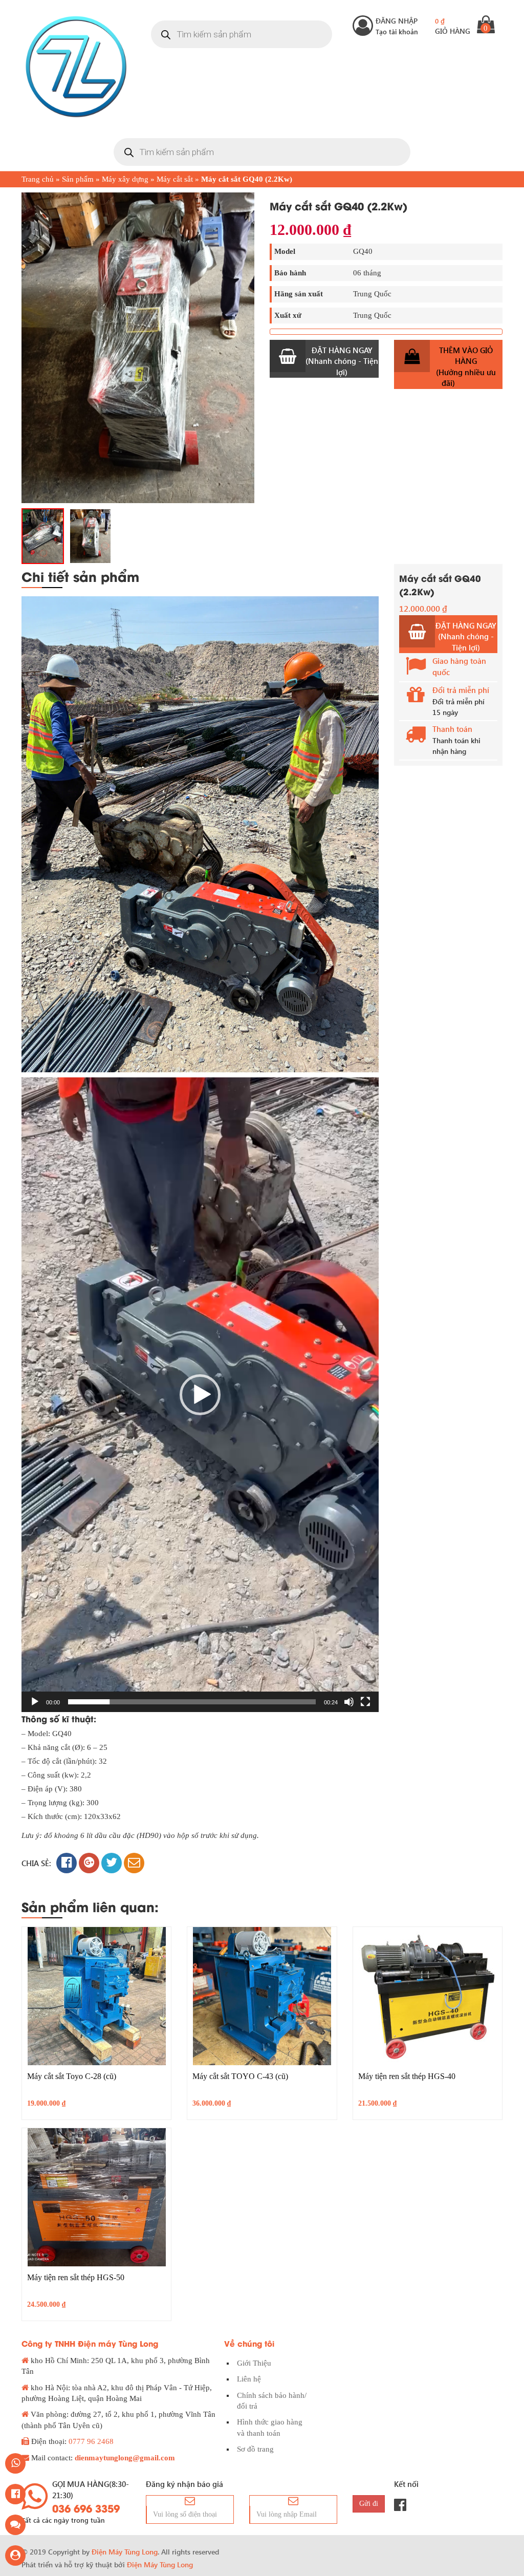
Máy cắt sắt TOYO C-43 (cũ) (240, 2076)
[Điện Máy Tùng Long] (76, 67)
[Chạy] (35, 1702)
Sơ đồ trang (255, 2449)
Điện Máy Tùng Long (160, 2564)
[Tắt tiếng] (349, 1702)
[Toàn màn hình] (365, 1702)
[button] (200, 1395)
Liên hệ (249, 2379)
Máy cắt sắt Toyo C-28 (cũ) (72, 2076)
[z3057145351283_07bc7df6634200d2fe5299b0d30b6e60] (43, 536)
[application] (200, 1395)
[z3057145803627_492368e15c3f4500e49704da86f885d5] (138, 348)
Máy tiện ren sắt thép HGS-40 (407, 2076)
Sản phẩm (78, 179)
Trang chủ (38, 179)
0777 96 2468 (91, 2441)
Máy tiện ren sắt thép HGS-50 (76, 2277)
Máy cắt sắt (175, 179)
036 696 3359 (86, 2508)
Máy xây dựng (125, 179)
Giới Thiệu (254, 2363)
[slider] (192, 1702)
